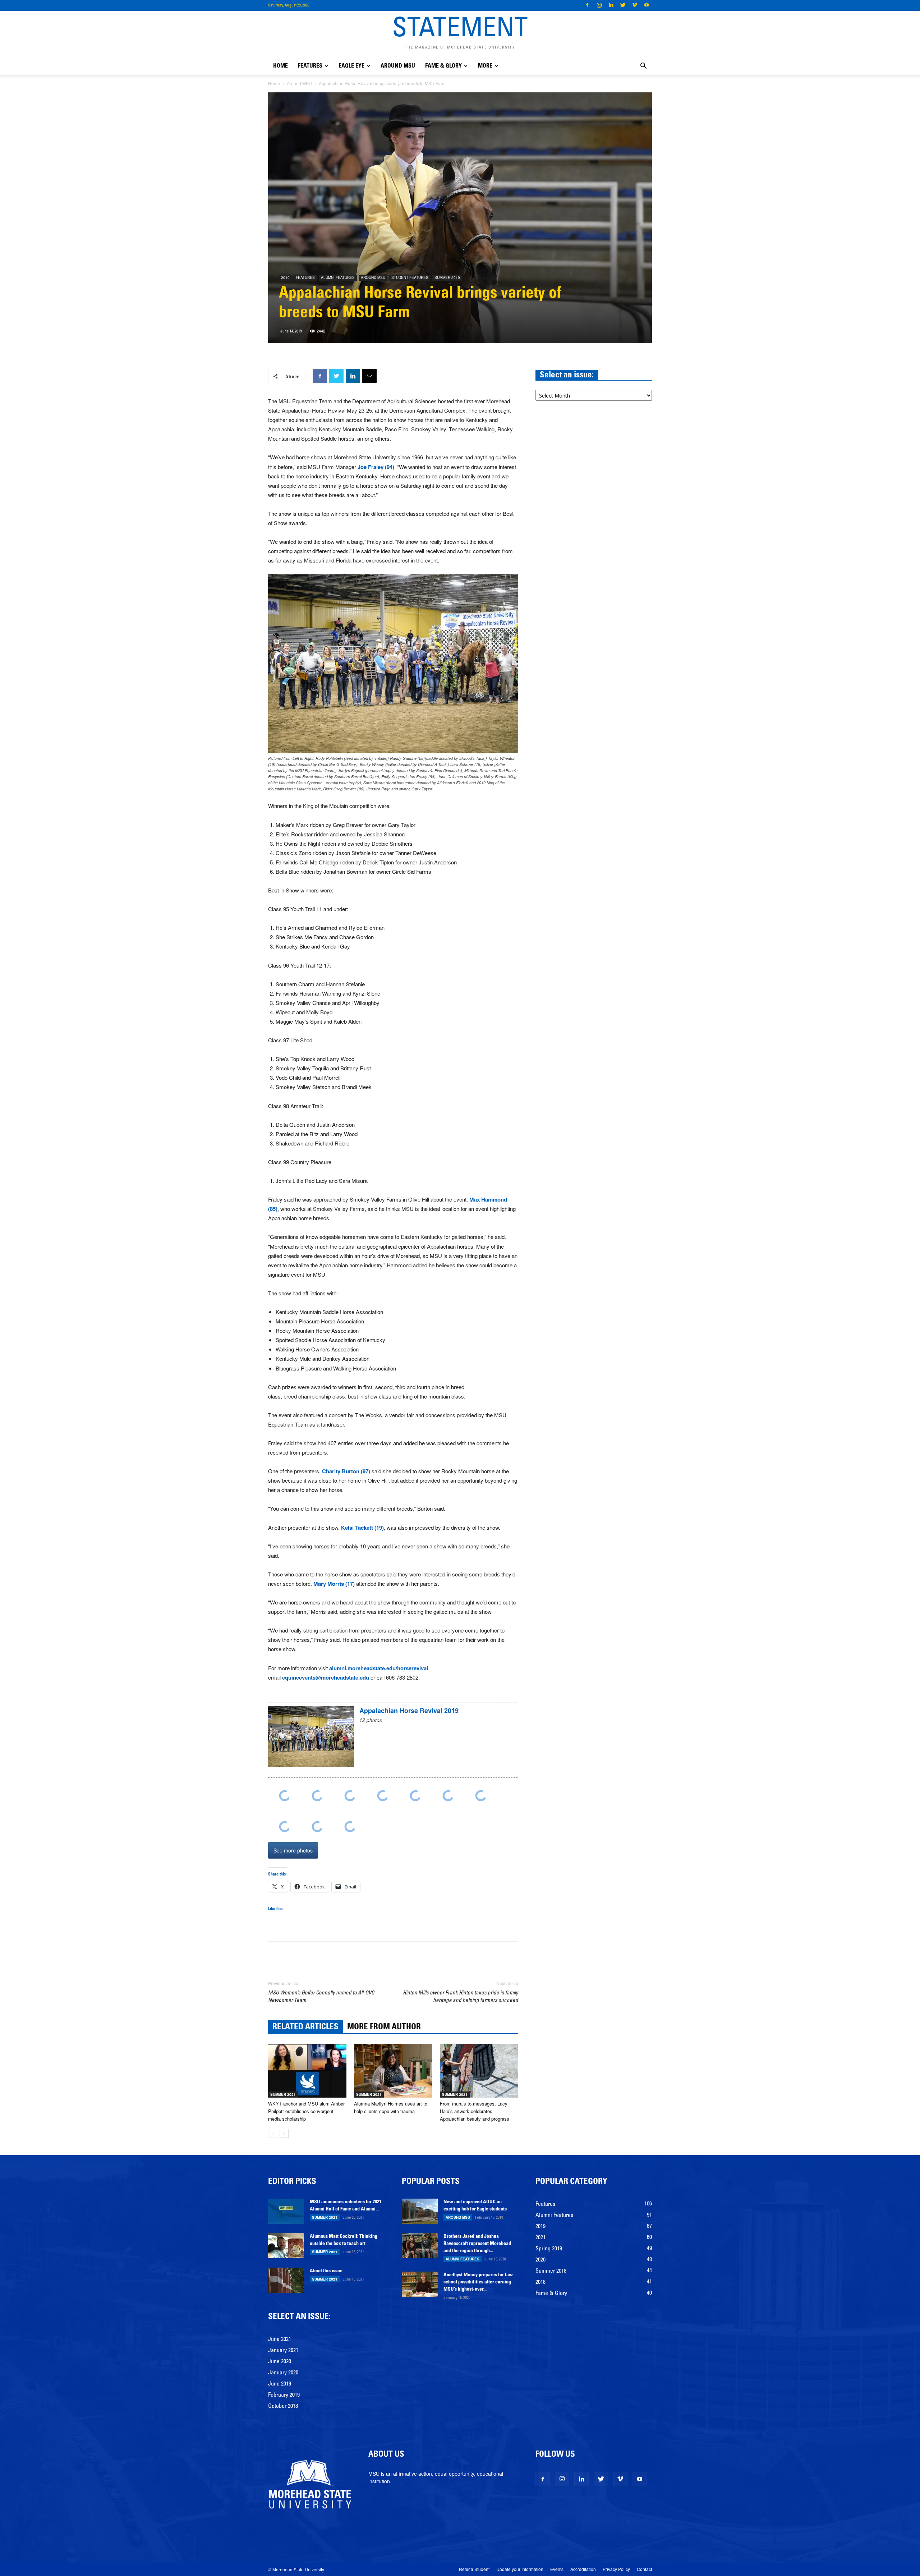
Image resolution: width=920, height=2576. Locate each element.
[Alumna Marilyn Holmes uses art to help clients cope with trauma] (393, 2071)
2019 (285, 277)
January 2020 (283, 2373)
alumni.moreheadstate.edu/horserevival (379, 1668)
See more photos (293, 1850)
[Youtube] (647, 5)
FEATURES (310, 66)
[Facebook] (587, 5)
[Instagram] (599, 5)
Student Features (410, 277)
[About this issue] (286, 2280)
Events (557, 2569)
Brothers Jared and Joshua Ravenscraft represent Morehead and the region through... (477, 2244)
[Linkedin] (611, 5)
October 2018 (283, 2406)
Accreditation (583, 2569)
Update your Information (520, 2569)
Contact (644, 2569)
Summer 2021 (283, 2094)
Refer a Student (474, 2569)
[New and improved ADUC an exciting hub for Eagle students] (420, 2211)
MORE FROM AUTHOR (384, 2027)
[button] (643, 67)
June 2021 (280, 2339)
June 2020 (280, 2362)
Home (280, 66)
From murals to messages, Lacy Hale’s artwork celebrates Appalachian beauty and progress (475, 2111)
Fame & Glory (443, 66)
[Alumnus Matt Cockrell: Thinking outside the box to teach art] (286, 2246)
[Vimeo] (635, 5)
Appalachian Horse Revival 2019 (409, 1711)
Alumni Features (338, 277)
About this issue (326, 2271)
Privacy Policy (616, 2569)
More (485, 66)
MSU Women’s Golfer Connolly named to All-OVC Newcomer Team (321, 1997)
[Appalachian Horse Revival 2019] (311, 1740)
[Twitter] (623, 5)
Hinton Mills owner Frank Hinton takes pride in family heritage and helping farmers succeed (461, 1997)
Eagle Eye (351, 66)
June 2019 (280, 2384)
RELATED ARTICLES (305, 2027)
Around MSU (398, 66)
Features (305, 277)
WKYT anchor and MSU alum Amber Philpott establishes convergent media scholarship (306, 2111)
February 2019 (284, 2395)
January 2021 (283, 2351)
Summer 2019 (447, 277)
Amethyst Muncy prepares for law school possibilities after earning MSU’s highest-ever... (478, 2282)
